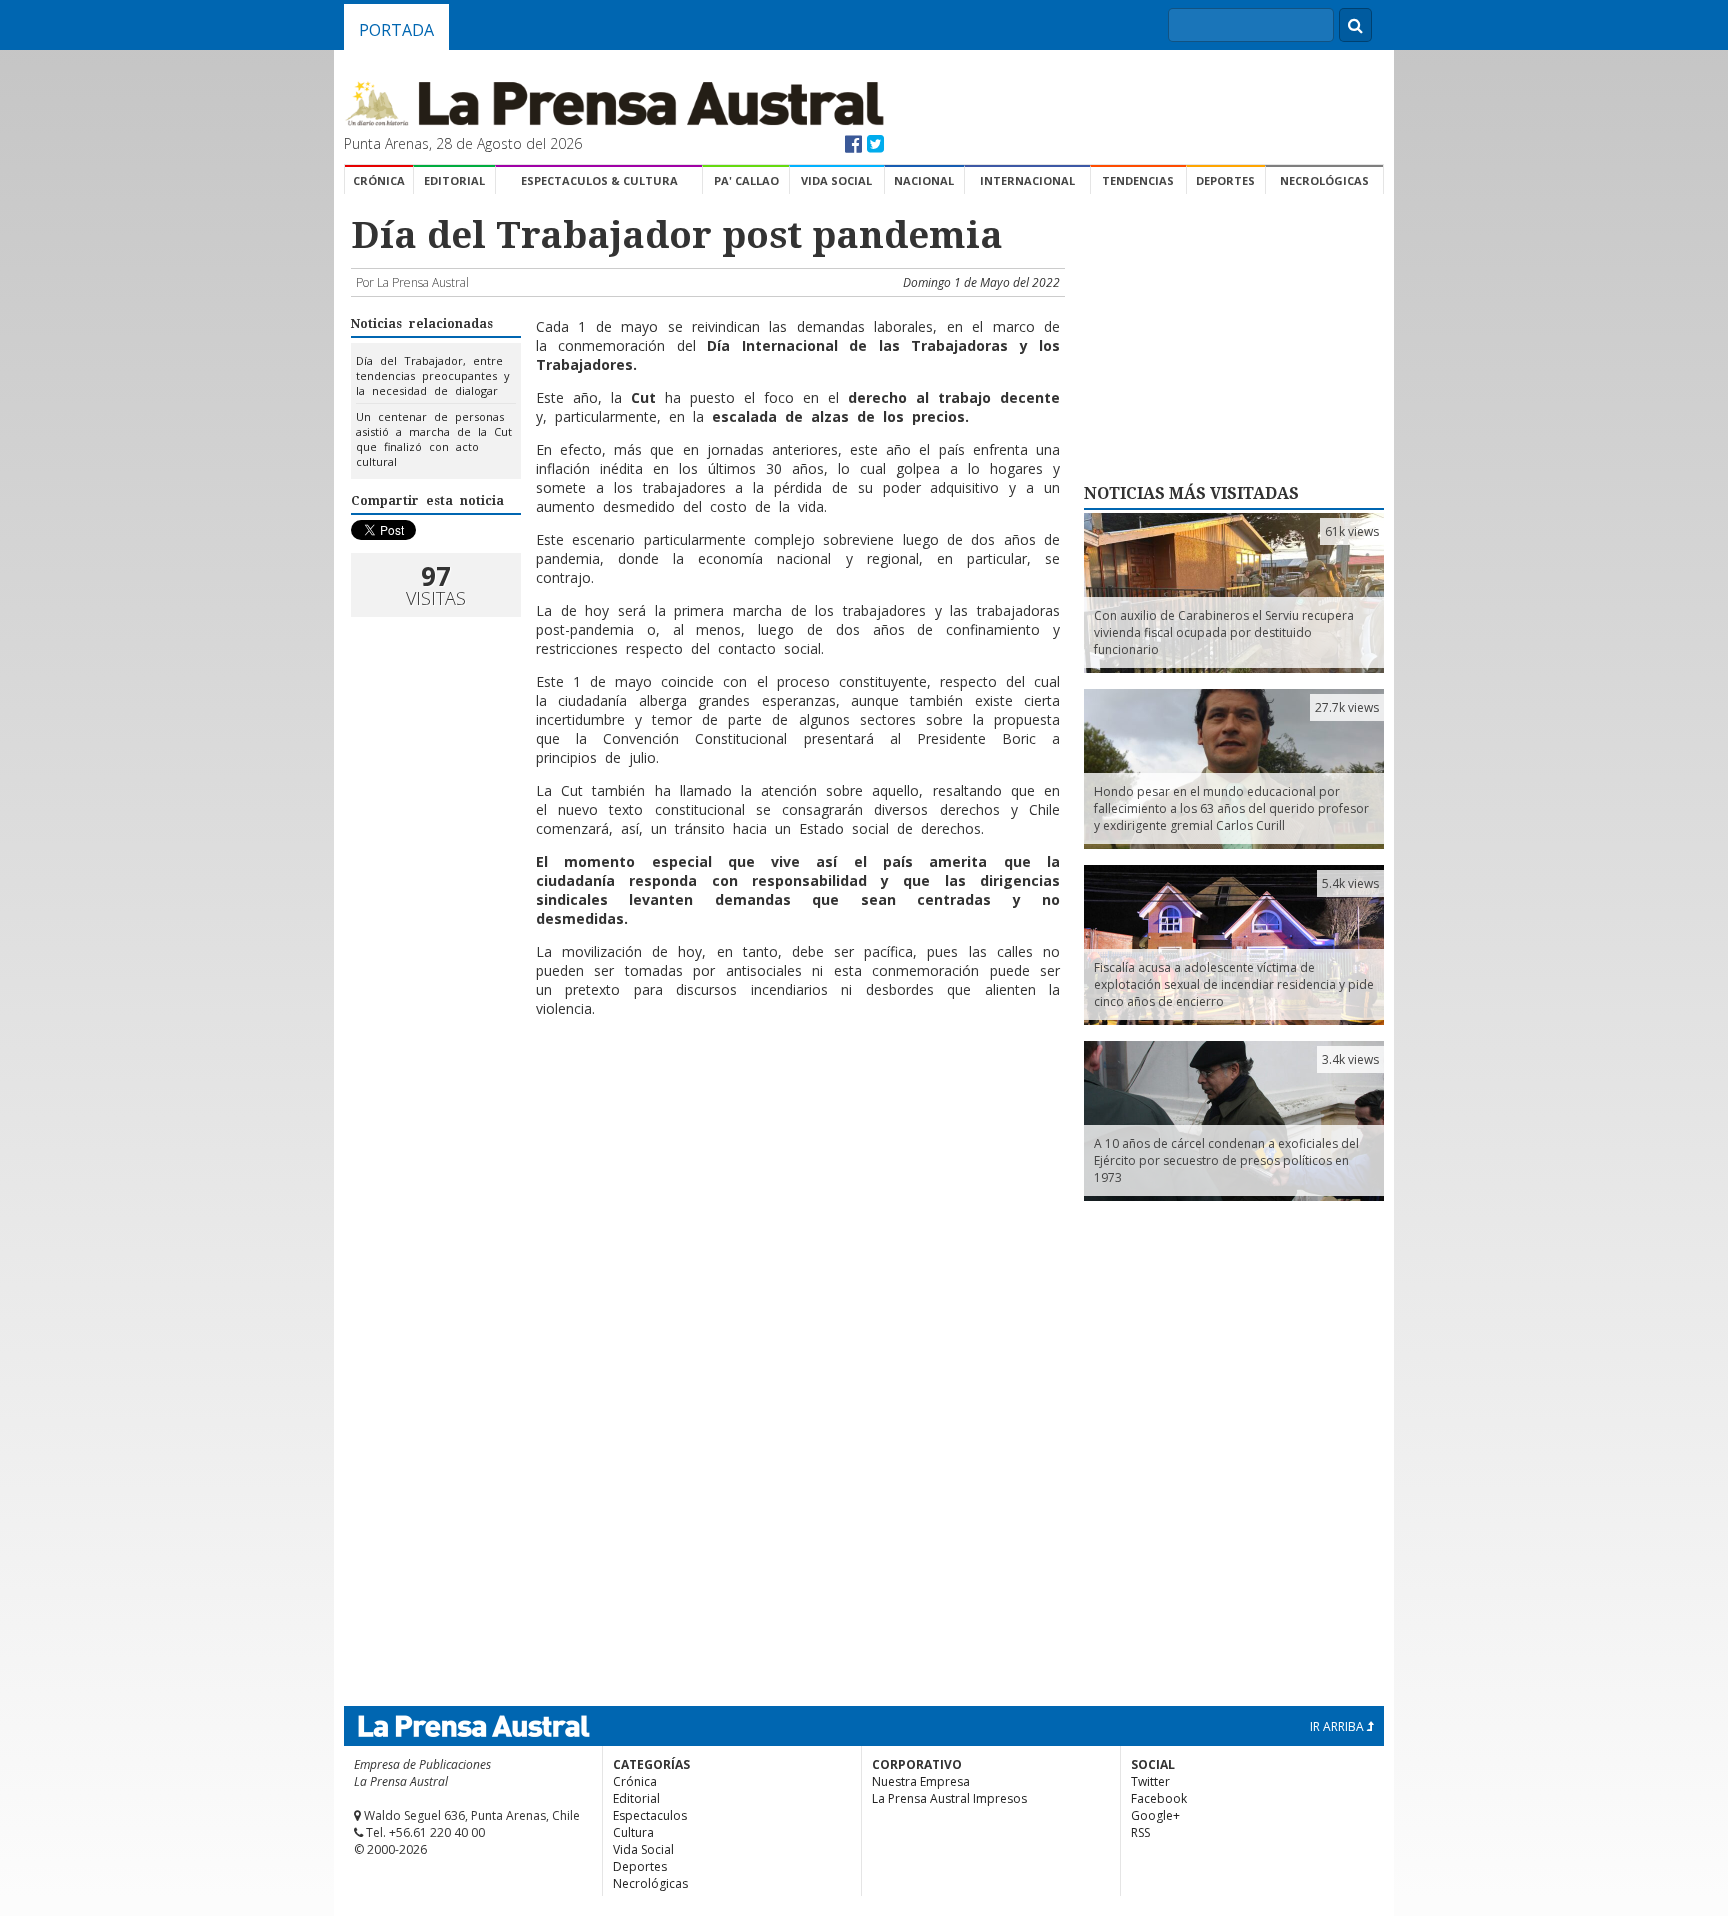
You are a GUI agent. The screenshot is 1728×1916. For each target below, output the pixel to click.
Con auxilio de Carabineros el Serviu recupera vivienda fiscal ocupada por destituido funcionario (1224, 632)
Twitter (1150, 1781)
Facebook (1159, 1798)
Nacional (924, 180)
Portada (396, 30)
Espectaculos (650, 1815)
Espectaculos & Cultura (599, 180)
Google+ (1155, 1815)
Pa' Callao (746, 180)
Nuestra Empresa (921, 1781)
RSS (1140, 1832)
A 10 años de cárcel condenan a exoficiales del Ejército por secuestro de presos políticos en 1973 (1226, 1160)
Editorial (454, 180)
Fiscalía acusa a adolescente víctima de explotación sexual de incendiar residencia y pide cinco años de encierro (1234, 984)
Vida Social (836, 180)
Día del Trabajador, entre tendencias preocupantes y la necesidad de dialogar (433, 375)
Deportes (1225, 180)
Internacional (1027, 180)
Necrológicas (1324, 180)
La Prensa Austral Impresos (949, 1798)
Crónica (379, 180)
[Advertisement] (705, 1197)
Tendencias (1138, 180)
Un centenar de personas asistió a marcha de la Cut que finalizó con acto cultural (434, 439)
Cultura (633, 1832)
